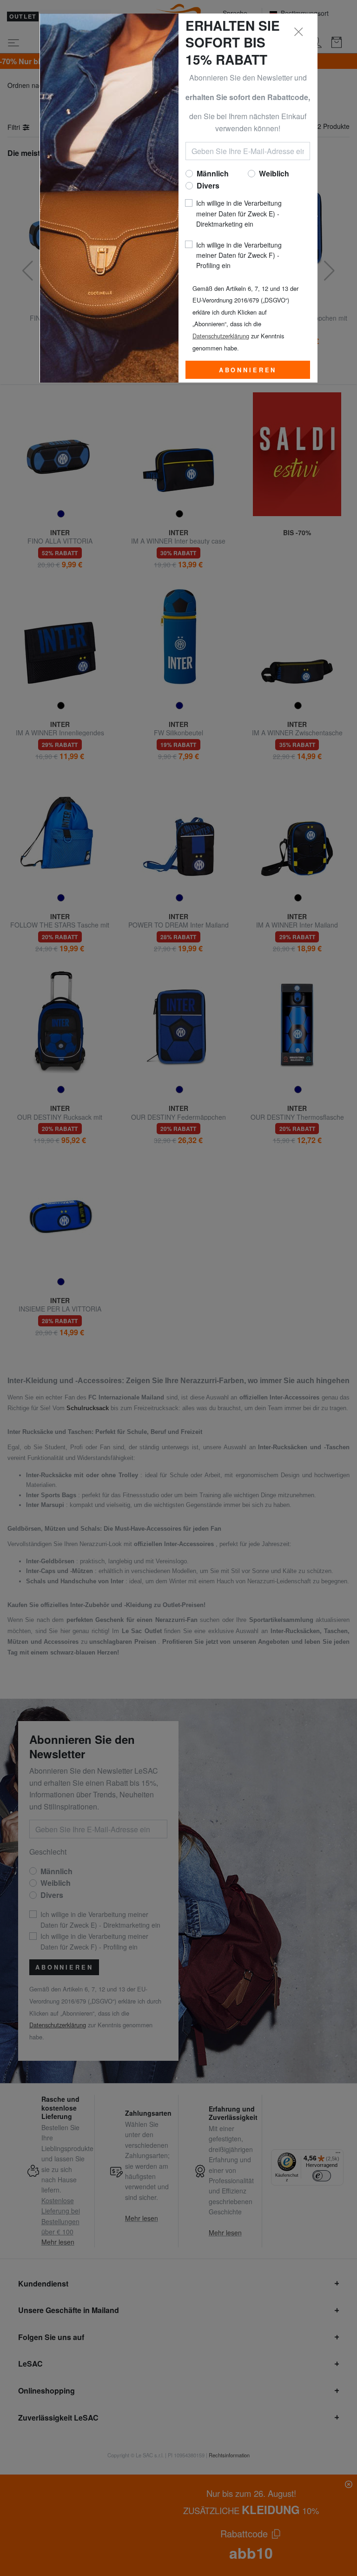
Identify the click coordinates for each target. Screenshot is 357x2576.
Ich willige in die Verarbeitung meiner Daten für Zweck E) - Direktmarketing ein (239, 213)
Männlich (213, 173)
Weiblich (274, 173)
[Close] (299, 32)
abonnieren (248, 370)
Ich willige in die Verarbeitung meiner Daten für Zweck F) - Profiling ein (239, 255)
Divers (208, 185)
